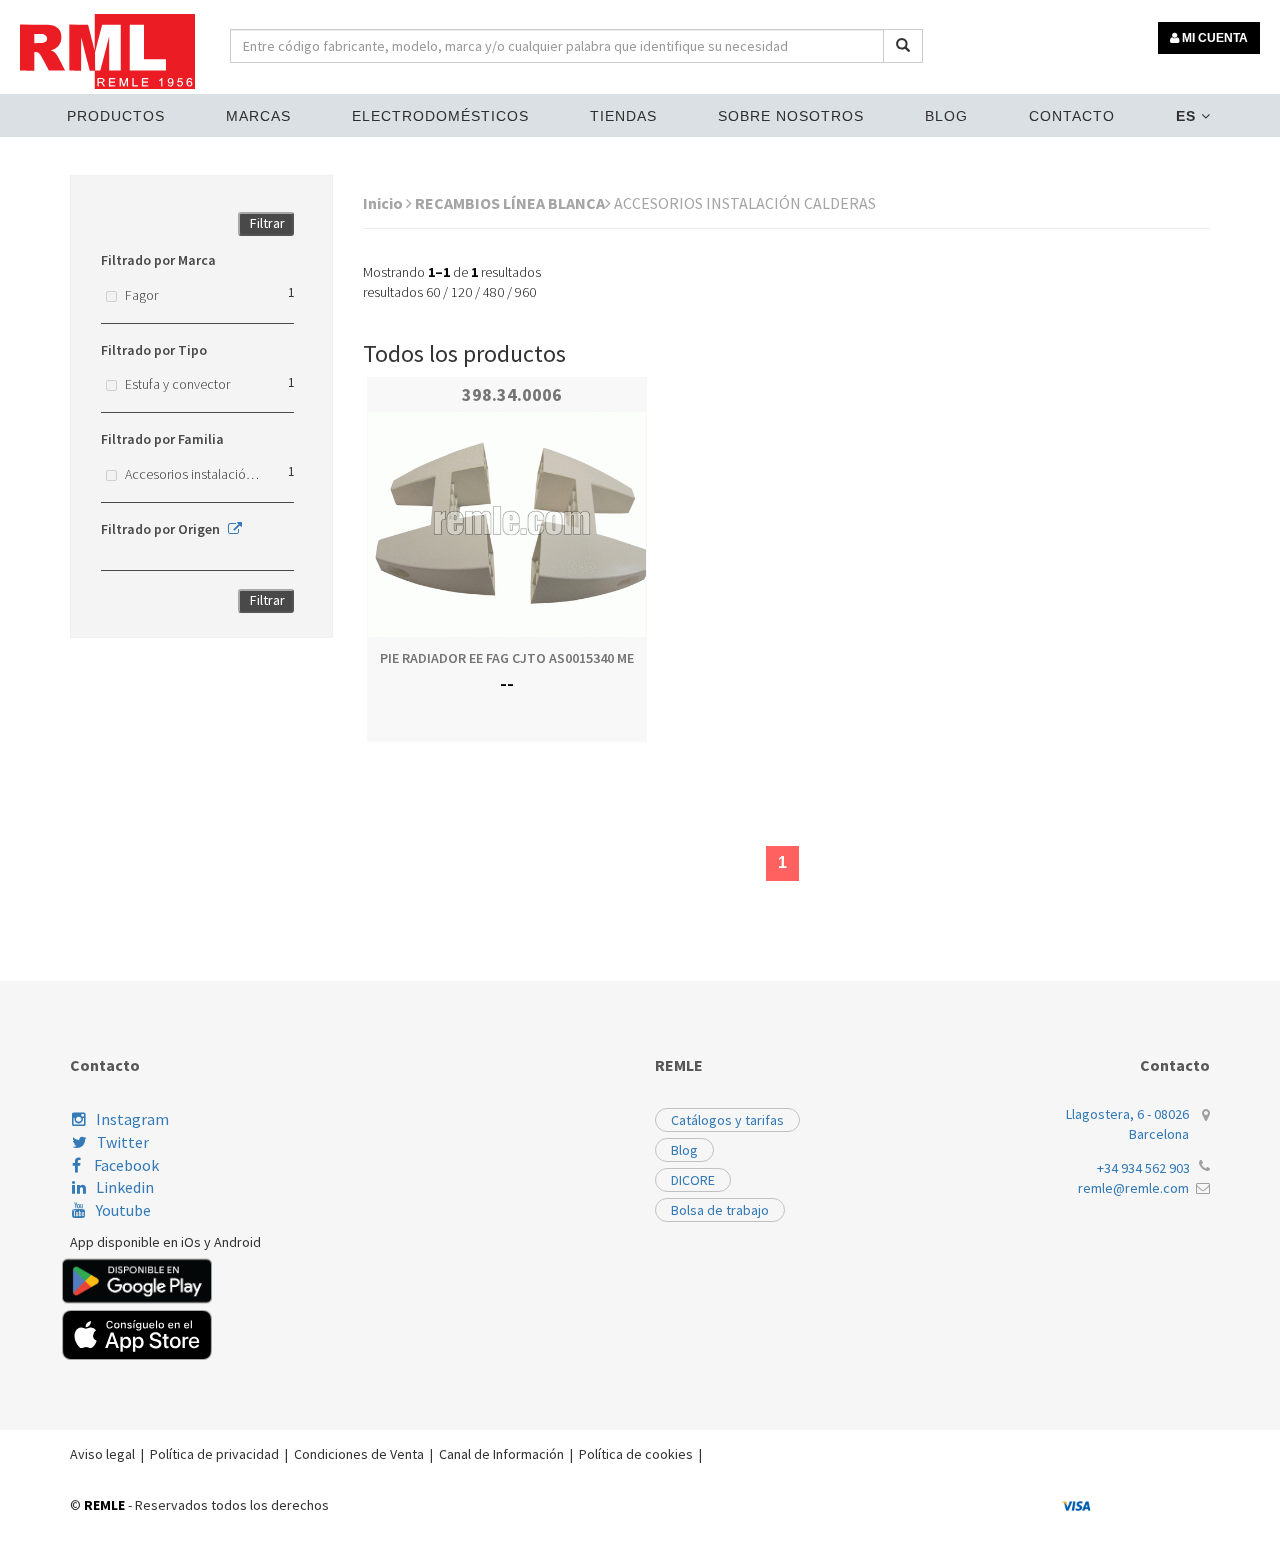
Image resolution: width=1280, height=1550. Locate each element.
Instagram (132, 1119)
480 (493, 292)
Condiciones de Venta (359, 1454)
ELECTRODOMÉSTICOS (440, 116)
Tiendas (623, 116)
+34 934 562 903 (1143, 1168)
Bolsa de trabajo (720, 1210)
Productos (116, 116)
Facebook (125, 1165)
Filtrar (267, 223)
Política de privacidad (214, 1454)
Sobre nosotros (791, 116)
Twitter (123, 1142)
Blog (946, 116)
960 (525, 292)
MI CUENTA (1213, 38)
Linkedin (125, 1187)
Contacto (1072, 116)
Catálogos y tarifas (727, 1120)
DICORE (693, 1180)
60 (433, 292)
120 (461, 292)
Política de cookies (636, 1454)
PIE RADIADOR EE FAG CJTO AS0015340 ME (507, 658)
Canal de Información (501, 1454)
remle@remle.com (1133, 1188)
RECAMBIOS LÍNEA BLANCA (510, 203)
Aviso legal (102, 1454)
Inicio (384, 203)
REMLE (104, 1505)
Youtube (123, 1210)
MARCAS (258, 116)
